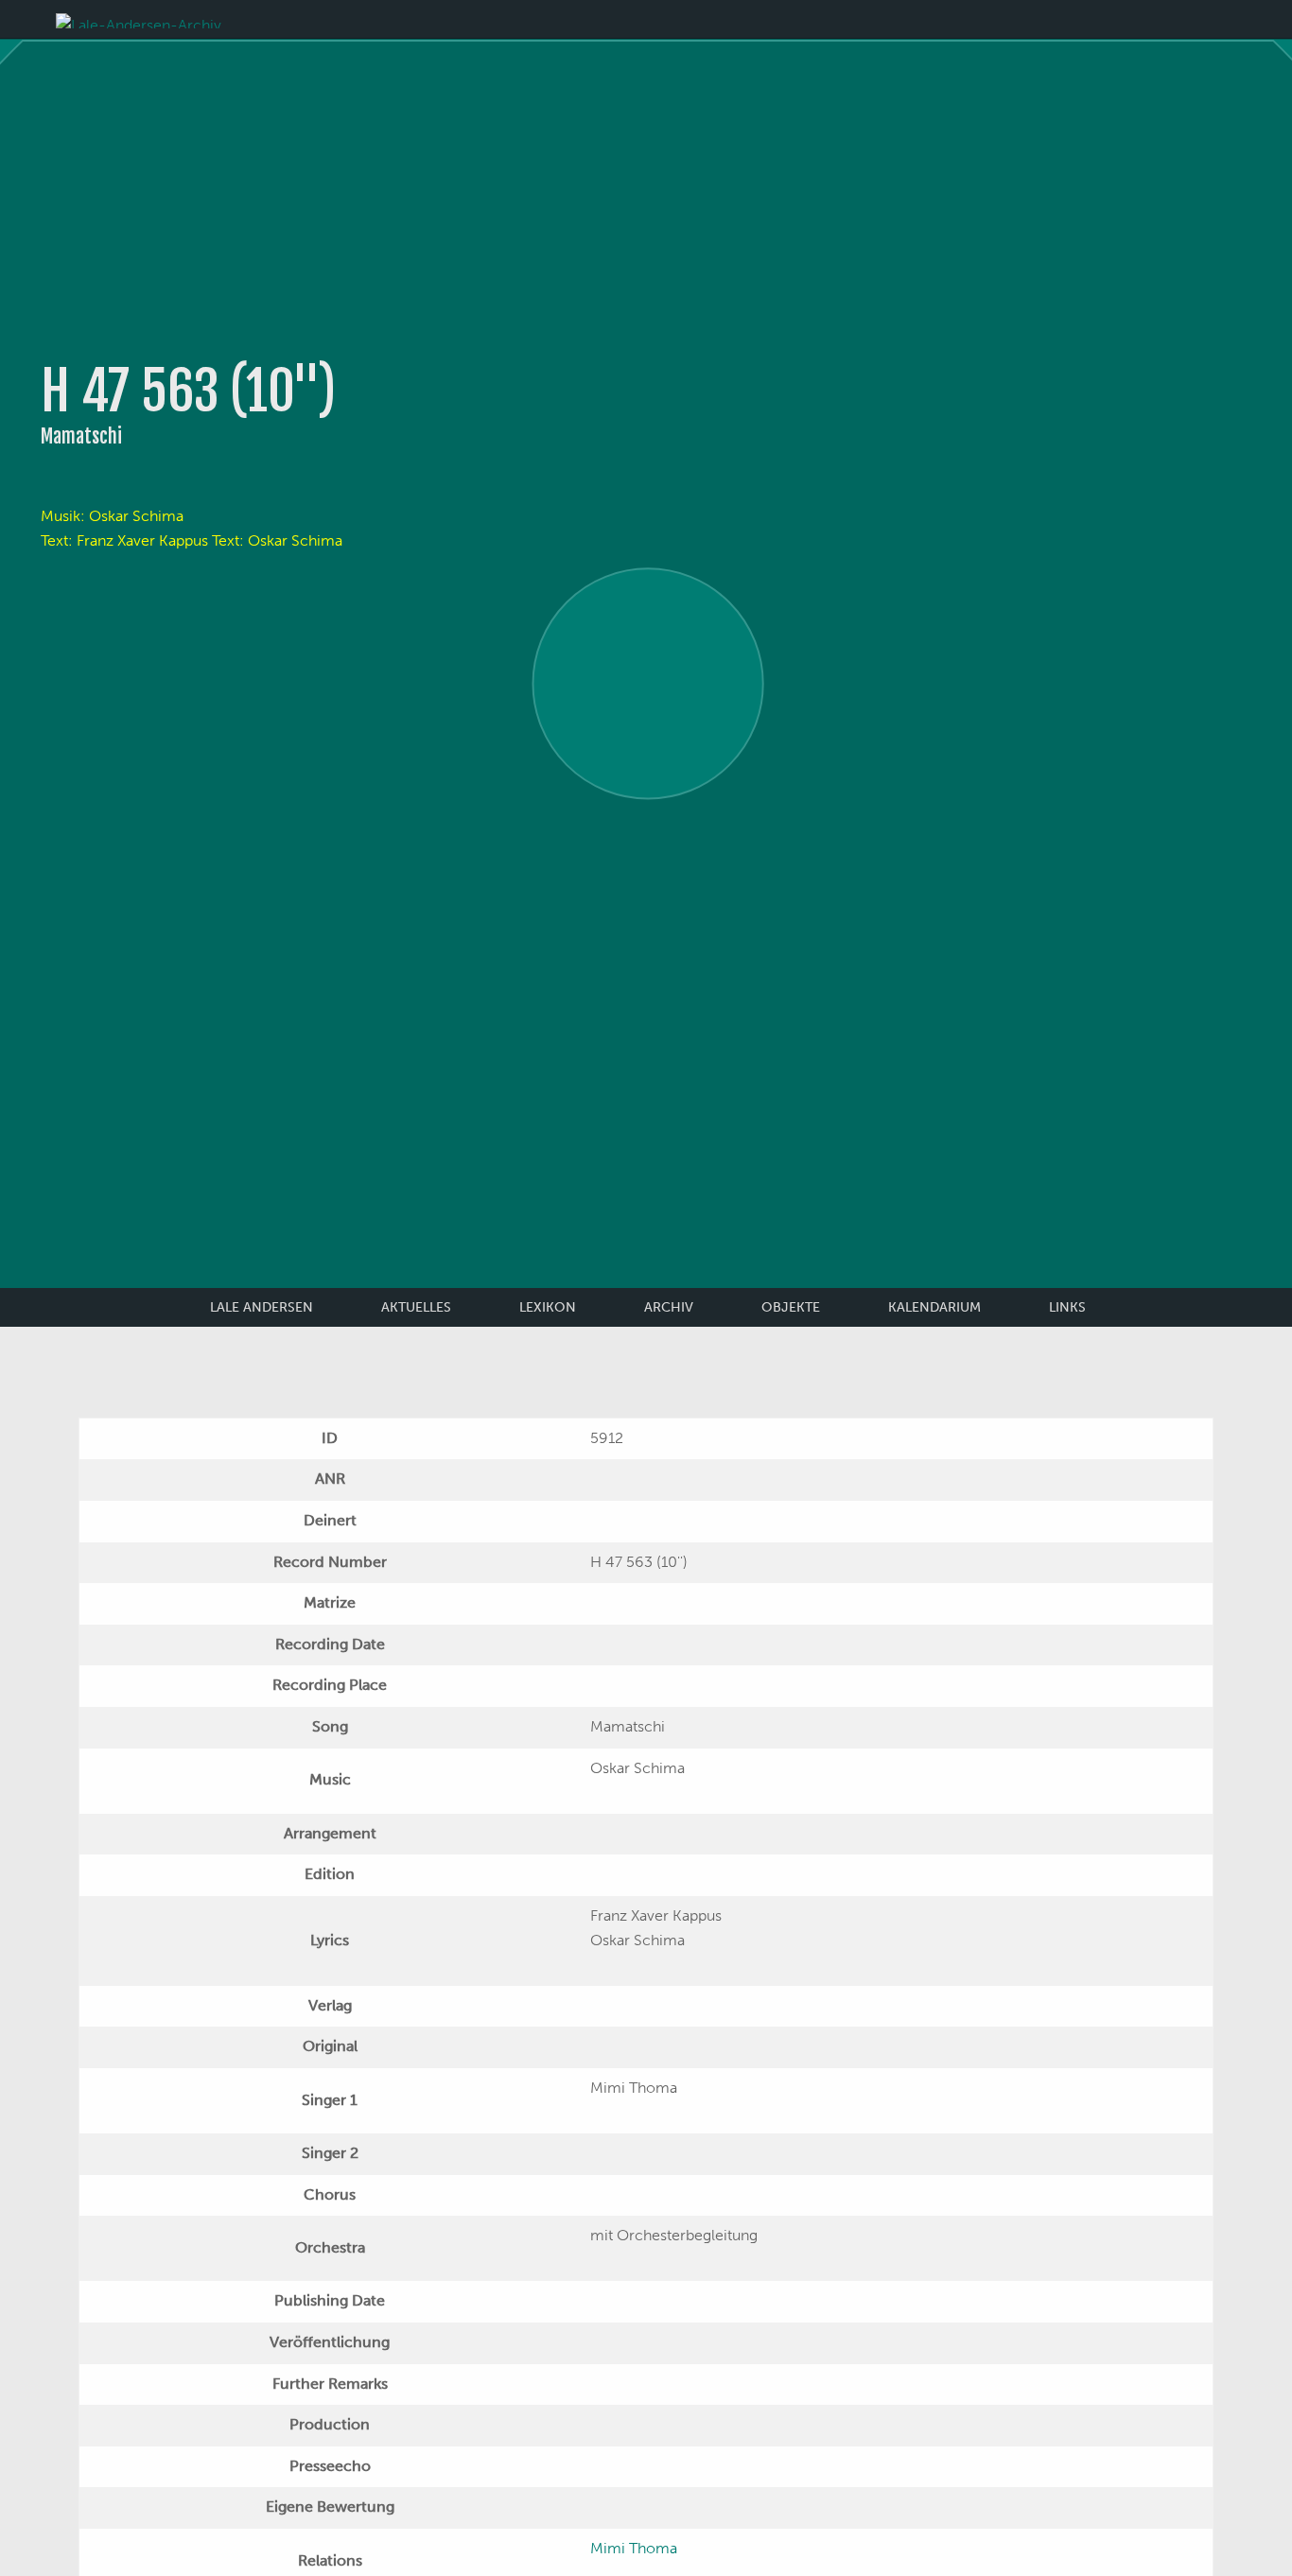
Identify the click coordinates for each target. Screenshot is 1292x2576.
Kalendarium (934, 1307)
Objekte (791, 1307)
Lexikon (548, 1307)
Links (1067, 1307)
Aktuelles (416, 1307)
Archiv (669, 1307)
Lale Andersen (262, 1307)
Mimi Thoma (634, 2548)
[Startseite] (139, 19)
